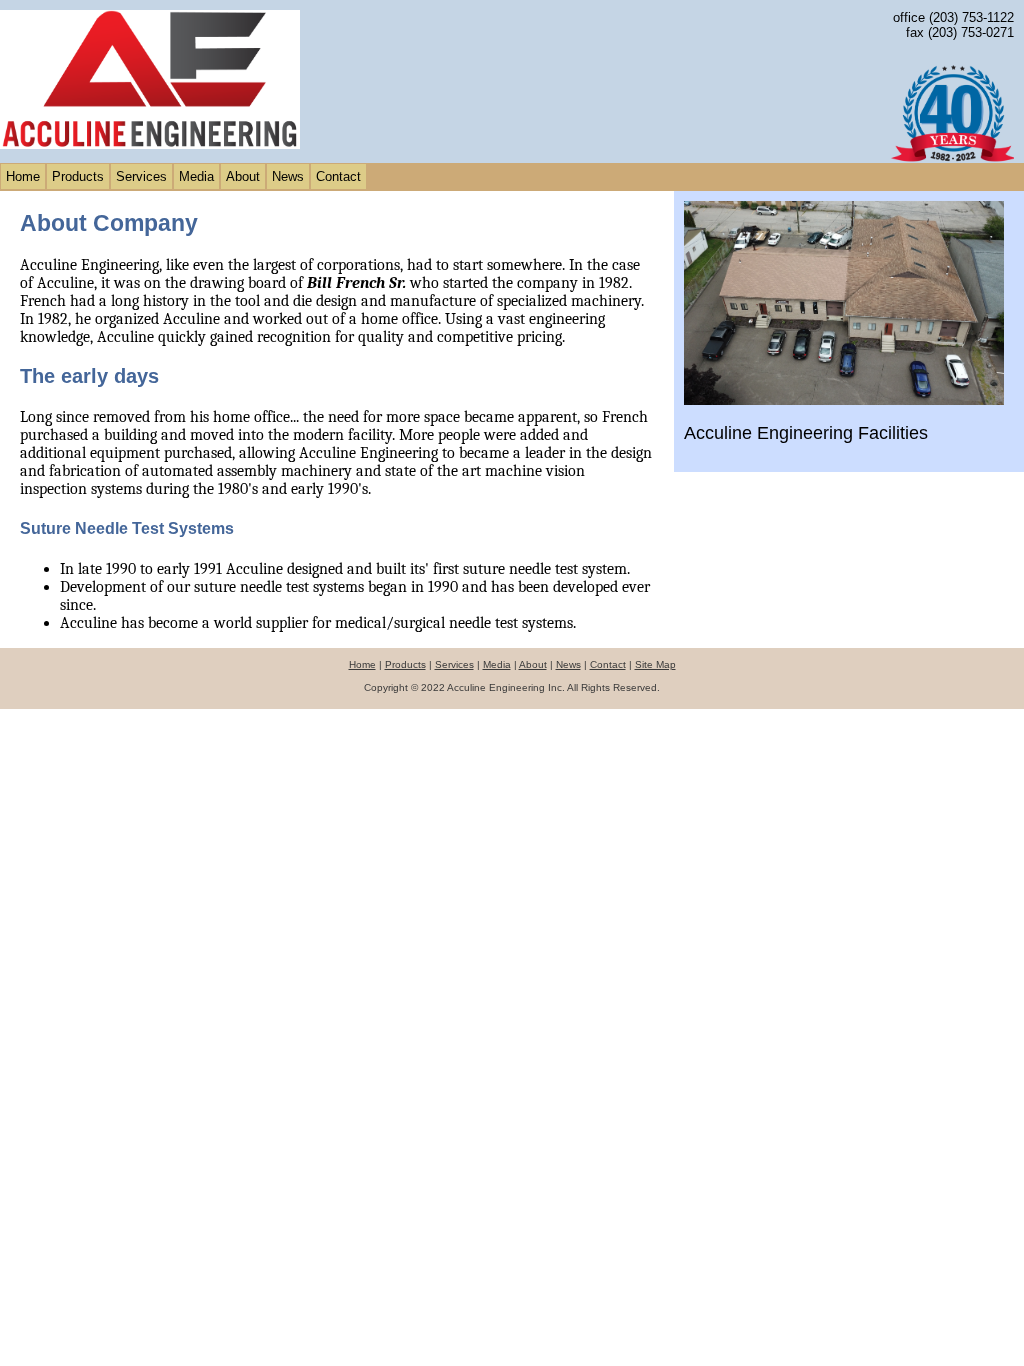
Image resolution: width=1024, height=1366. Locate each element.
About (243, 176)
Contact (338, 176)
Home (23, 176)
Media (196, 176)
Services (141, 176)
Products (78, 176)
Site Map (655, 664)
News (288, 176)
